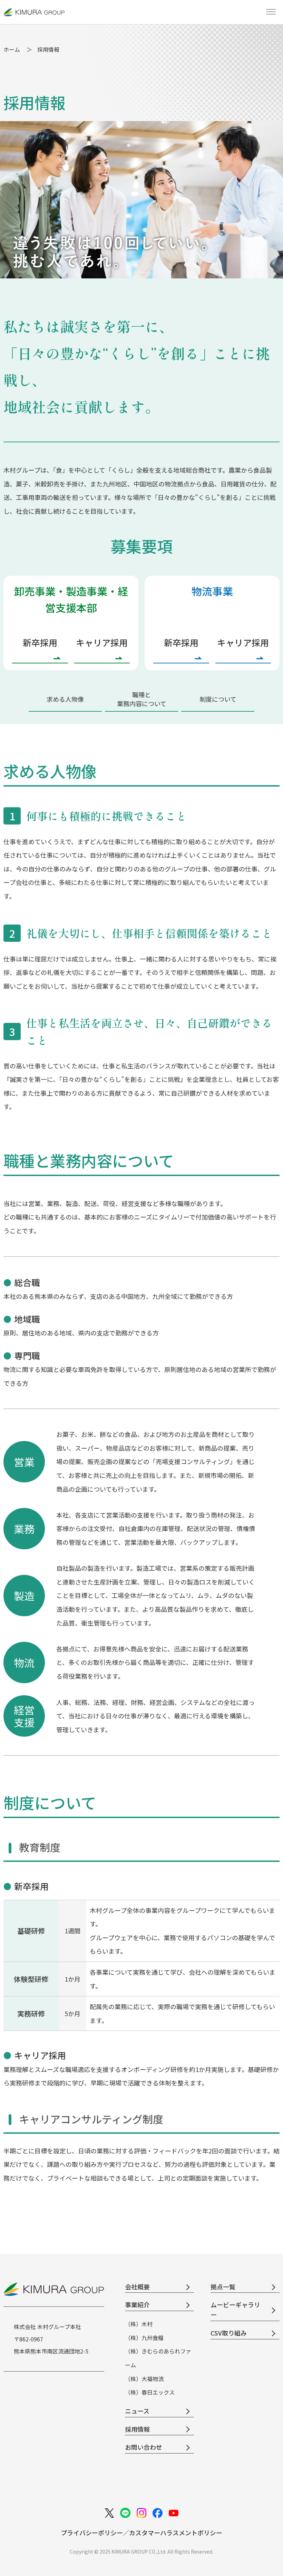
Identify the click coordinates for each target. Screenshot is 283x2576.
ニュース (137, 2411)
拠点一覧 (223, 2287)
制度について (218, 699)
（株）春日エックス (150, 2392)
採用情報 (137, 2429)
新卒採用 (40, 642)
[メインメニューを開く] (271, 12)
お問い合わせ (144, 2447)
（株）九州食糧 (144, 2338)
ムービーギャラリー (235, 2309)
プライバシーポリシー (92, 2533)
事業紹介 (137, 2304)
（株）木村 (139, 2324)
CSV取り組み (229, 2333)
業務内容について (142, 699)
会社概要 (137, 2287)
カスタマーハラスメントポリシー (176, 2533)
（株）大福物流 (144, 2379)
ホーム (12, 49)
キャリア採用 (102, 642)
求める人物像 (65, 699)
